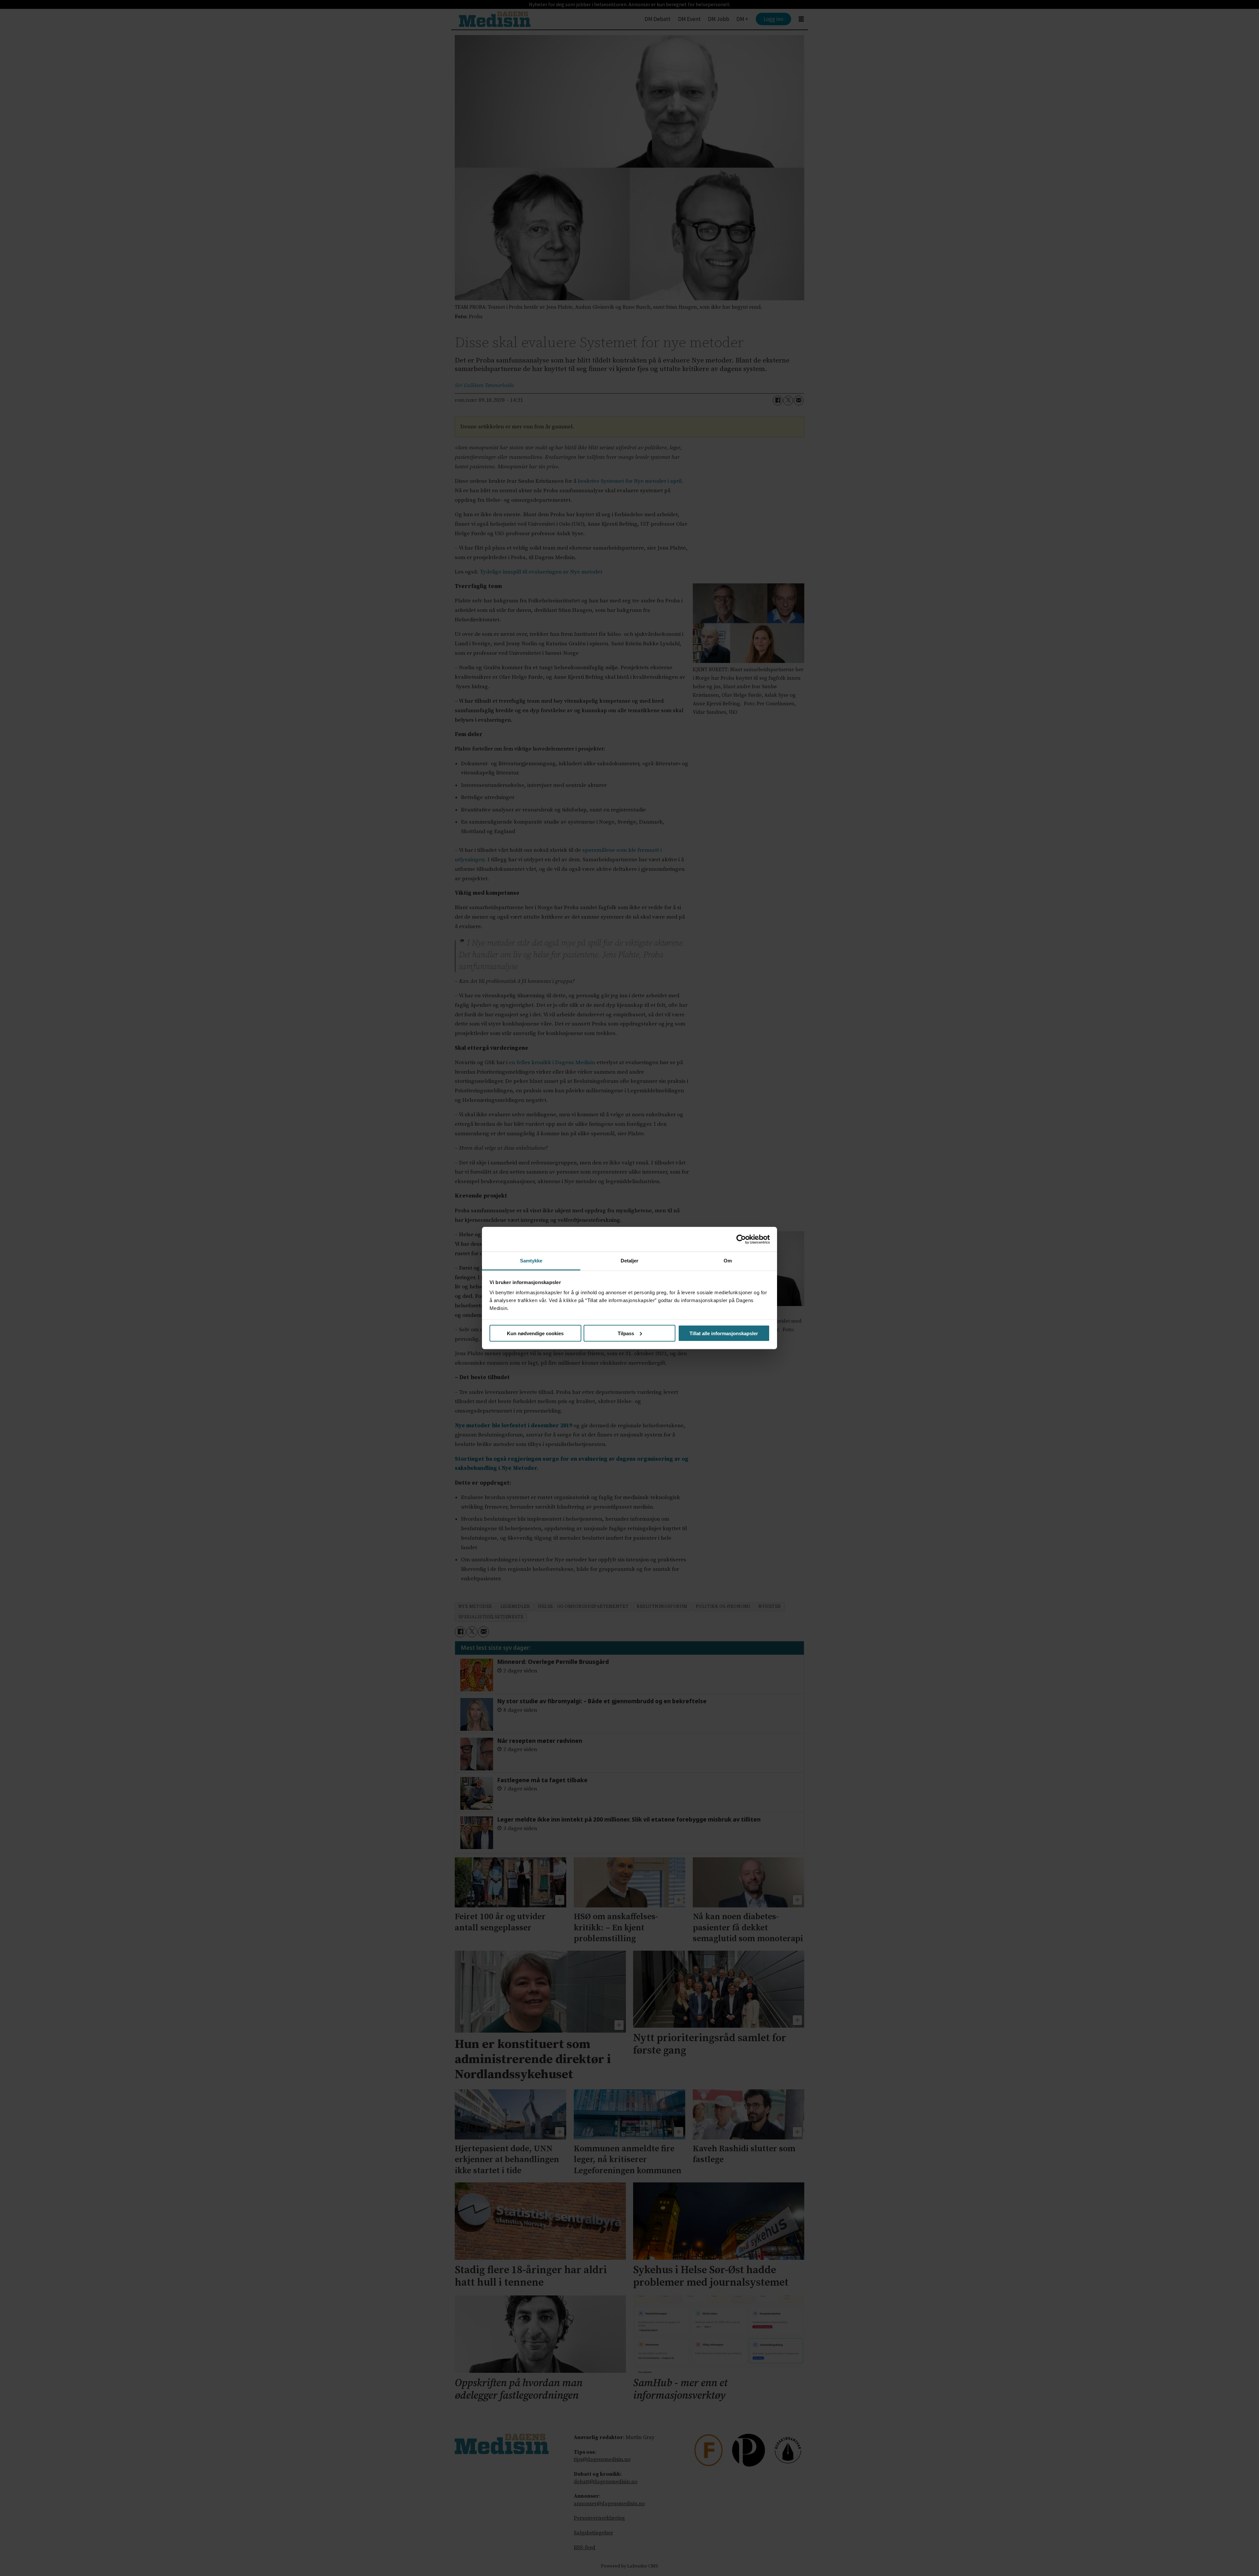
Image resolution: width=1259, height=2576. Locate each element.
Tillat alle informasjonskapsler (724, 1333)
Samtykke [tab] (531, 1261)
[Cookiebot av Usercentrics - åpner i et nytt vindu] (741, 1239)
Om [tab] (728, 1261)
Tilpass (626, 1333)
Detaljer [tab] (630, 1261)
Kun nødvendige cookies (535, 1333)
